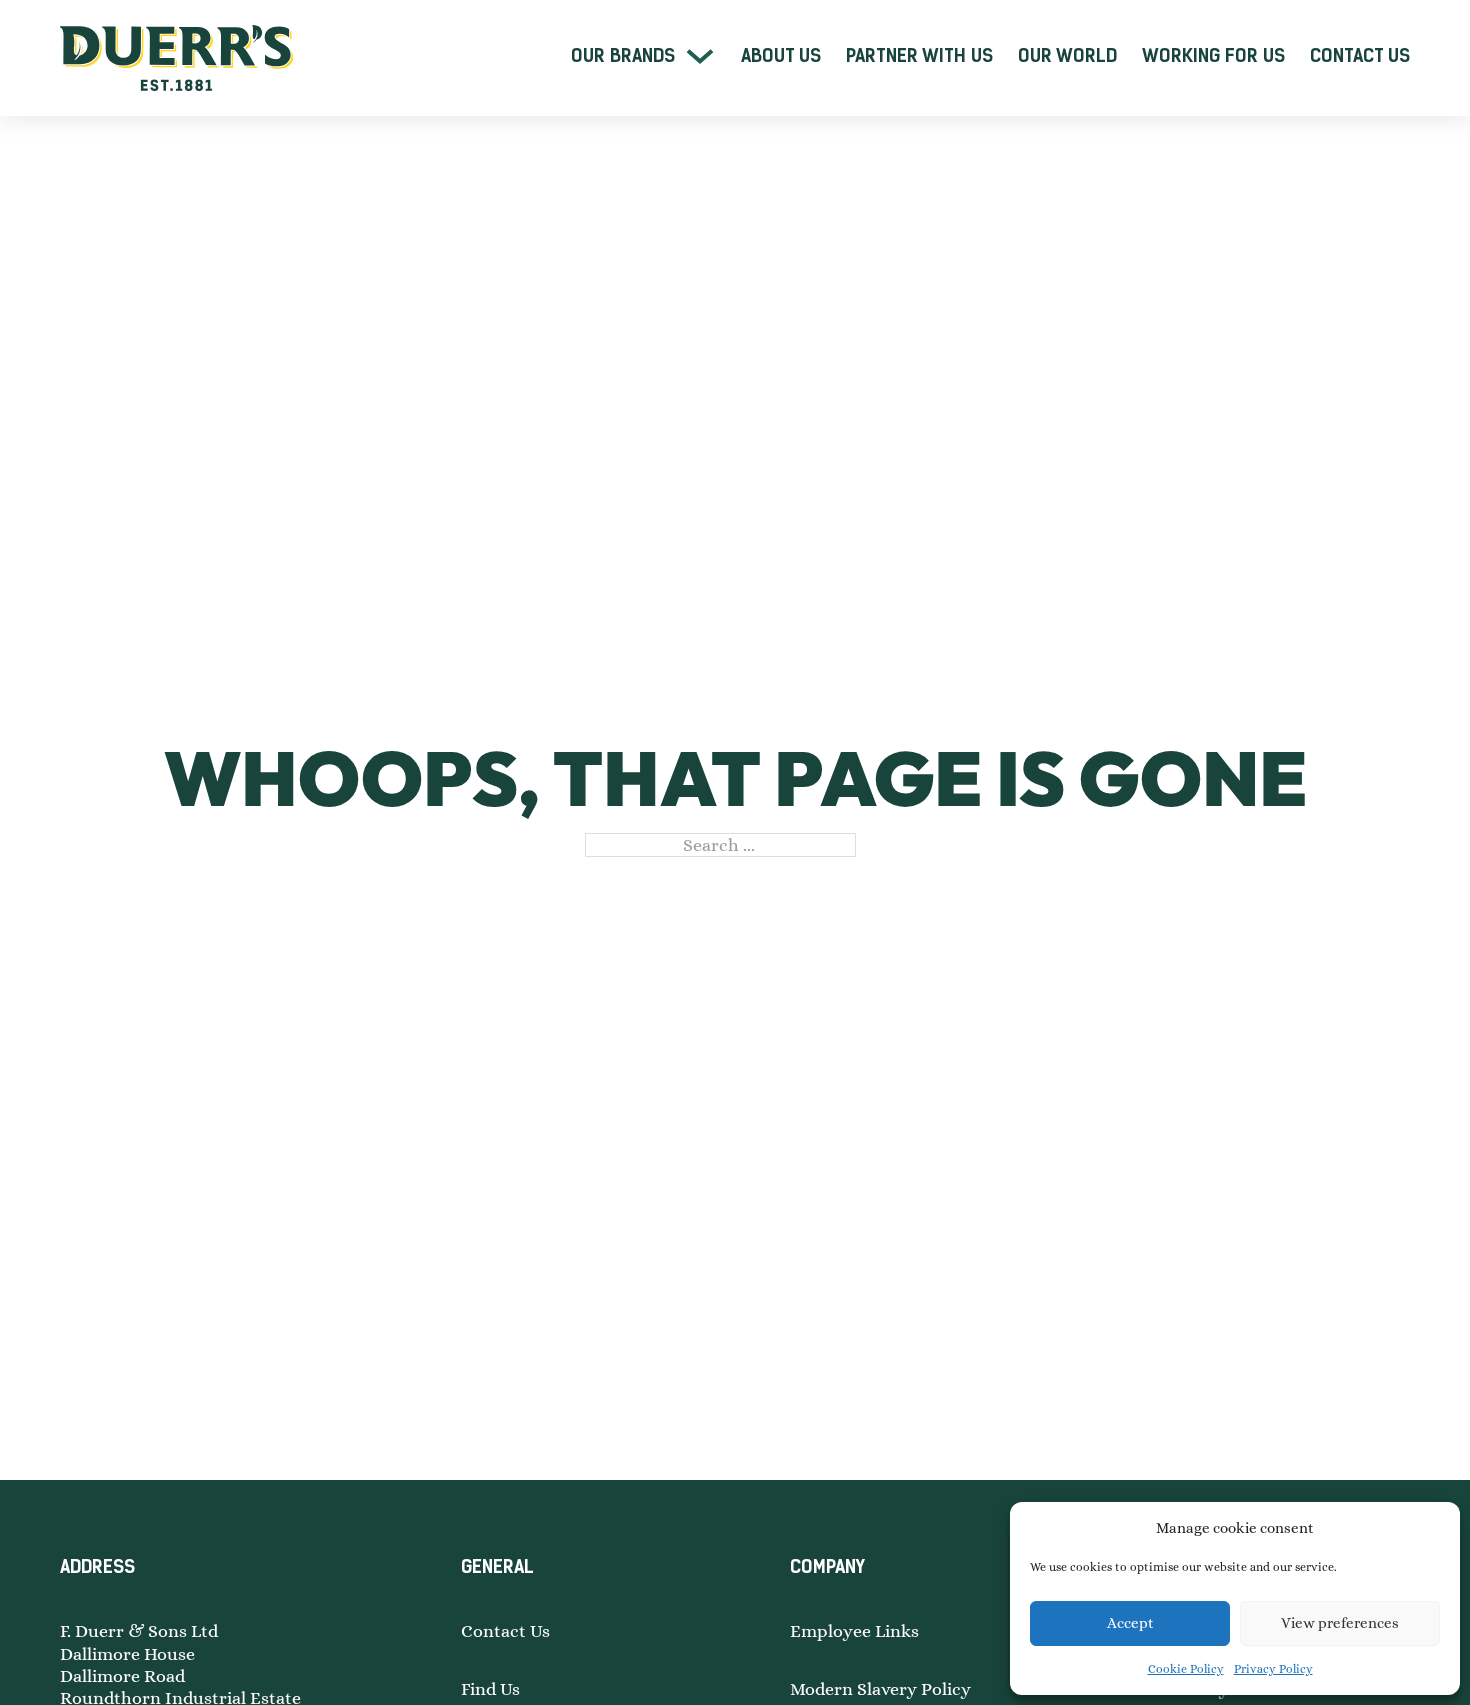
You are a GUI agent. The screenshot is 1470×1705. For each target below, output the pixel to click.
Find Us (490, 1689)
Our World (1067, 56)
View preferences (1340, 1623)
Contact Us (1360, 56)
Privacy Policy (1273, 1669)
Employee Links (854, 1631)
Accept (1130, 1623)
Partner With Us (919, 56)
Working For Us (1213, 56)
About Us (781, 56)
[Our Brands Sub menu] (700, 56)
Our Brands (623, 56)
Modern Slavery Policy (880, 1689)
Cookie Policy (1186, 1669)
